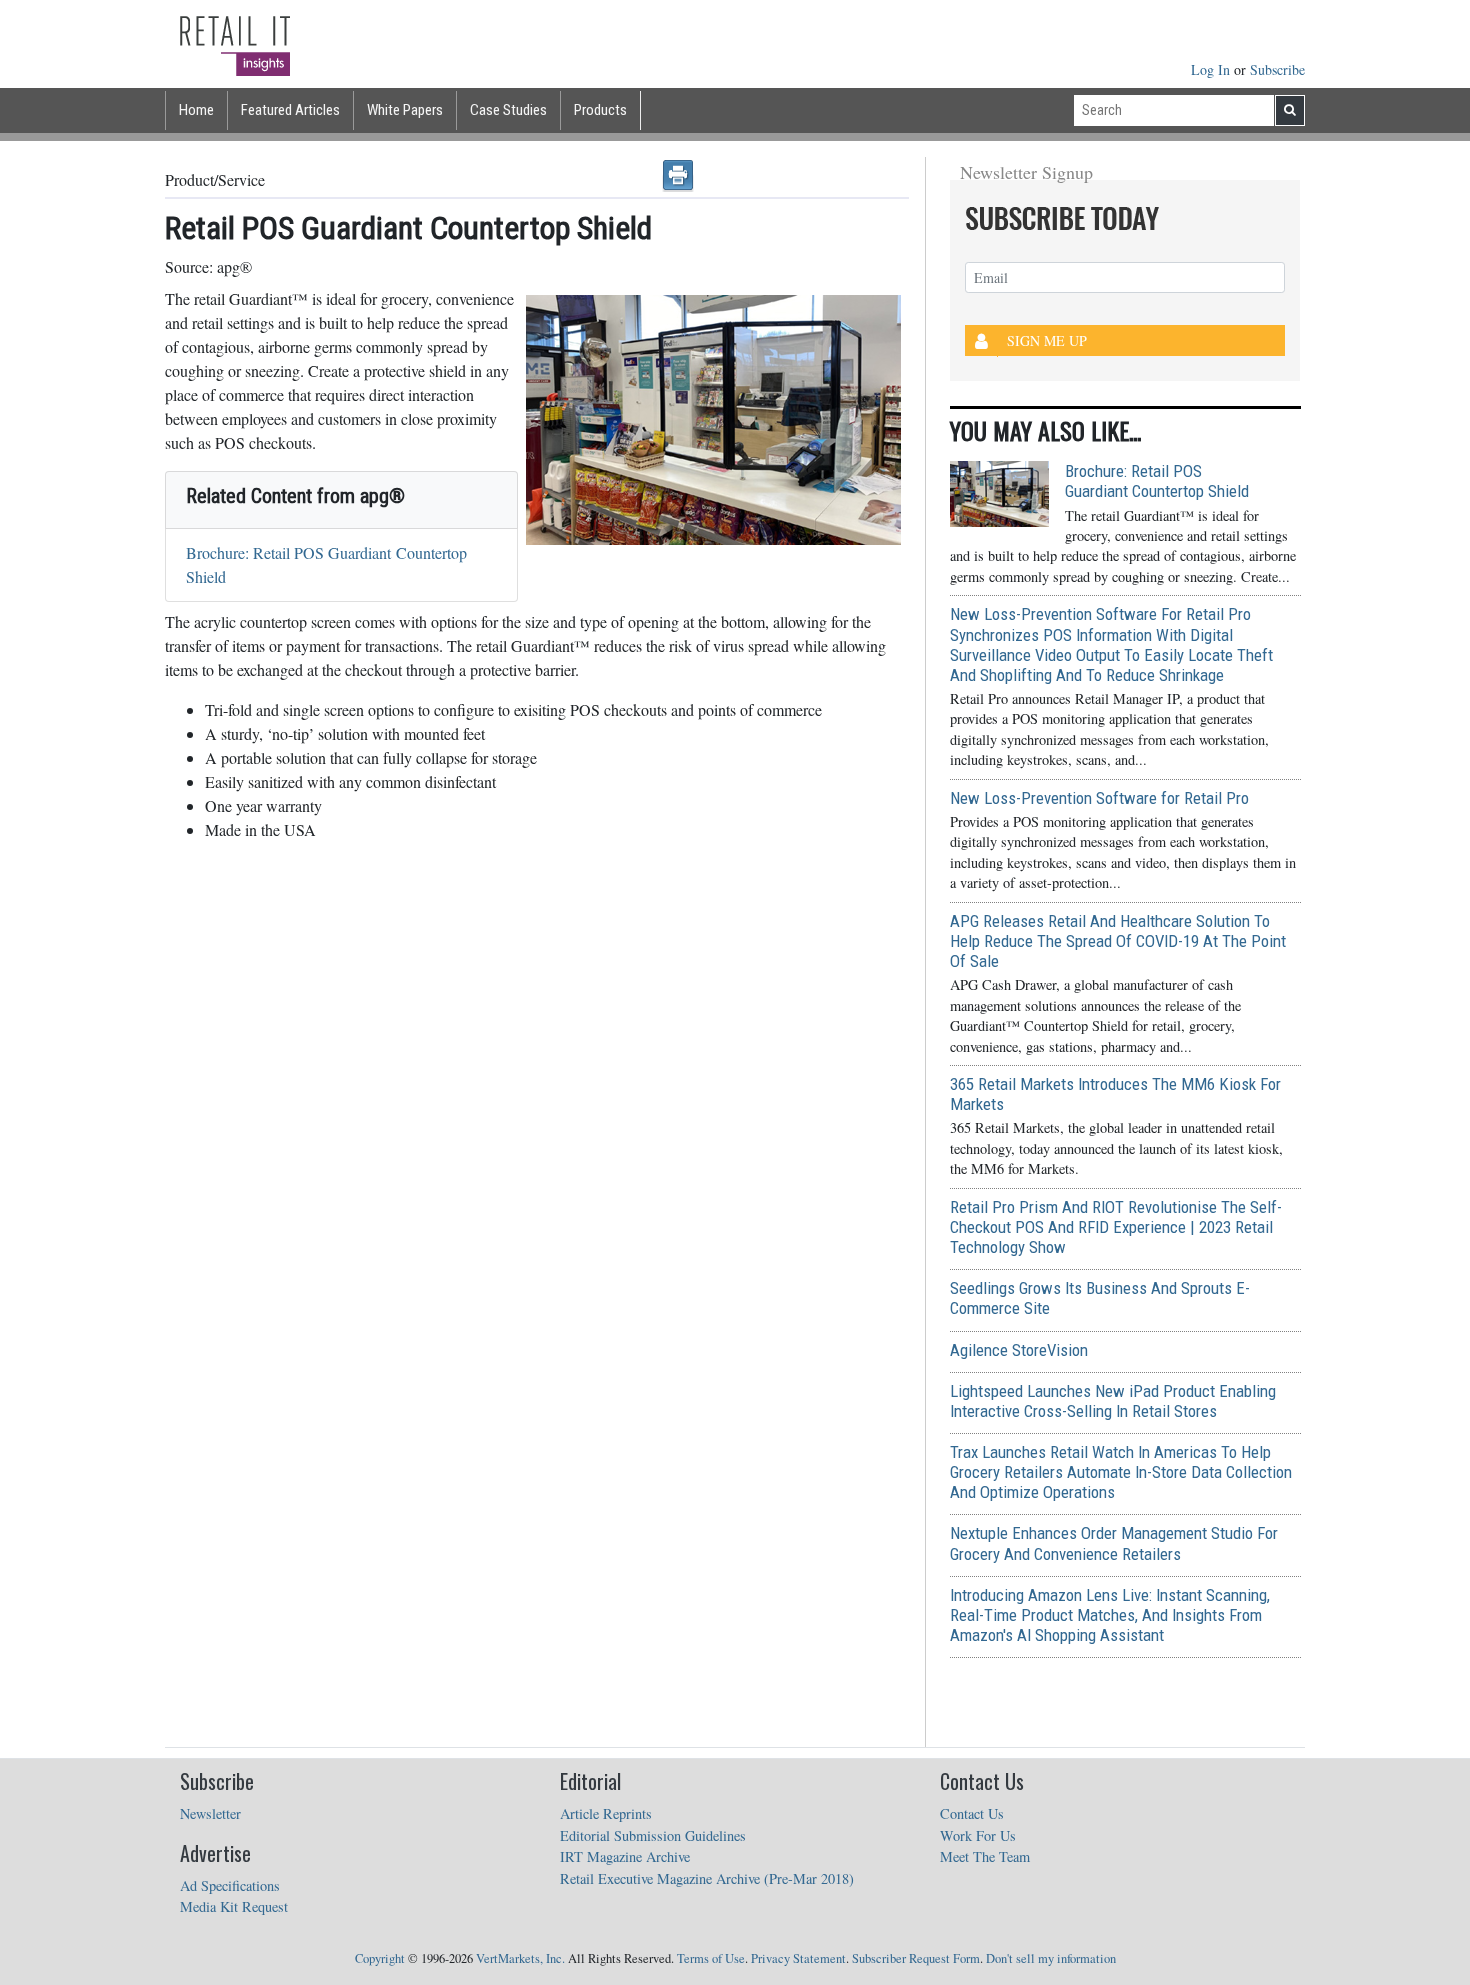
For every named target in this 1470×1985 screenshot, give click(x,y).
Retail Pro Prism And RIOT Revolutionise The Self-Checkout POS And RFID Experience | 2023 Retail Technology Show (1116, 1227)
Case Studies (508, 110)
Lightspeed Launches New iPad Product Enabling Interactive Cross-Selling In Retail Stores (1113, 1401)
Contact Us (972, 1813)
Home (196, 110)
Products (600, 110)
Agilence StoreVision (1019, 1350)
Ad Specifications (230, 1885)
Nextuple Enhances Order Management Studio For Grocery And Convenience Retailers (1114, 1543)
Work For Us (978, 1835)
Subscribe (1277, 69)
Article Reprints (606, 1813)
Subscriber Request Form (916, 1958)
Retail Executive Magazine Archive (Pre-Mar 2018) (707, 1878)
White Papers (405, 110)
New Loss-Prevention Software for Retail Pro (1099, 798)
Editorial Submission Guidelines (653, 1835)
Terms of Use (711, 1958)
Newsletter (210, 1813)
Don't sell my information (1051, 1958)
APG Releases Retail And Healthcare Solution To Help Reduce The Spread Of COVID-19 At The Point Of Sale (1118, 941)
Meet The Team (985, 1856)
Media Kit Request (234, 1906)
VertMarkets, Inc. (520, 1958)
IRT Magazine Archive (625, 1856)
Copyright (380, 1958)
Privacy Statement (798, 1958)
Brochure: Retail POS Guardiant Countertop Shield (1157, 481)
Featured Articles (290, 110)
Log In (1212, 69)
